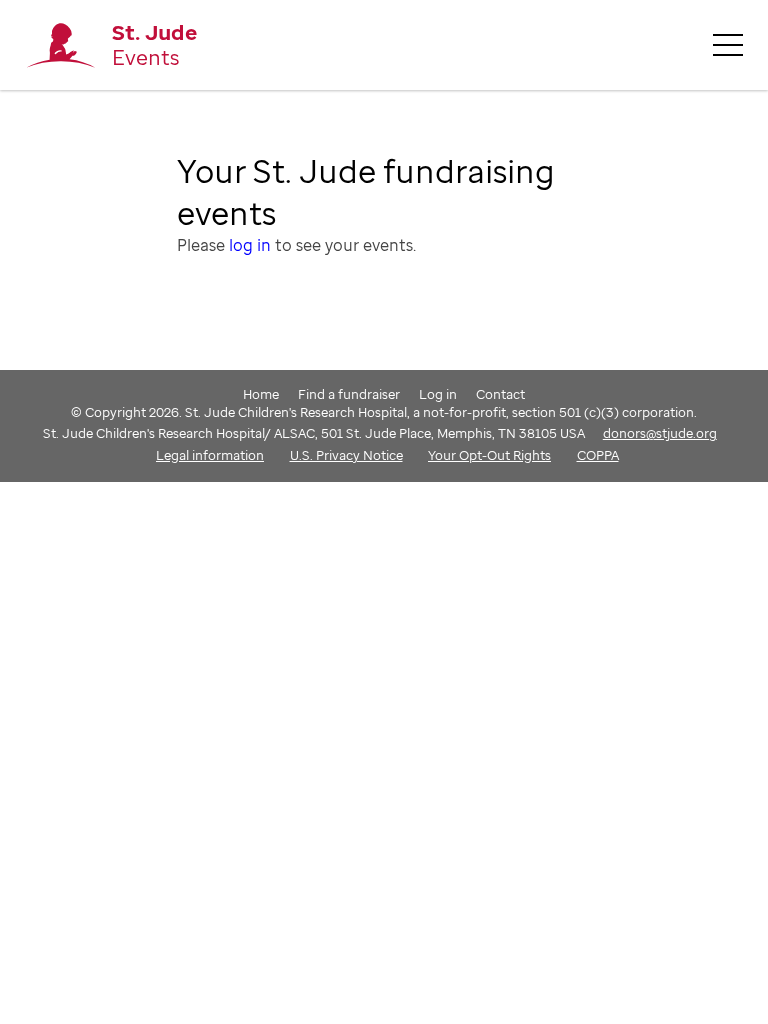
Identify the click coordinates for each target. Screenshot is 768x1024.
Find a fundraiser (349, 394)
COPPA (598, 455)
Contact (500, 394)
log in (250, 245)
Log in (438, 394)
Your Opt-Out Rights (489, 455)
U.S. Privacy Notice (346, 455)
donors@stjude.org (660, 433)
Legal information (210, 455)
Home (261, 394)
